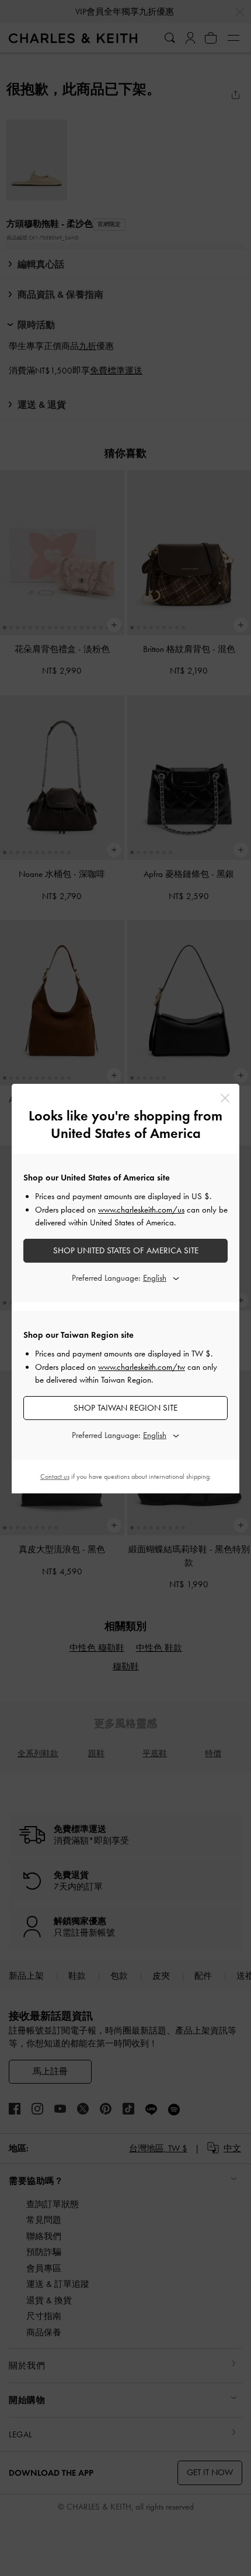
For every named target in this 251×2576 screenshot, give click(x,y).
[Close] (225, 1098)
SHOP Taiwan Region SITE (125, 1408)
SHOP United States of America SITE (126, 1250)
